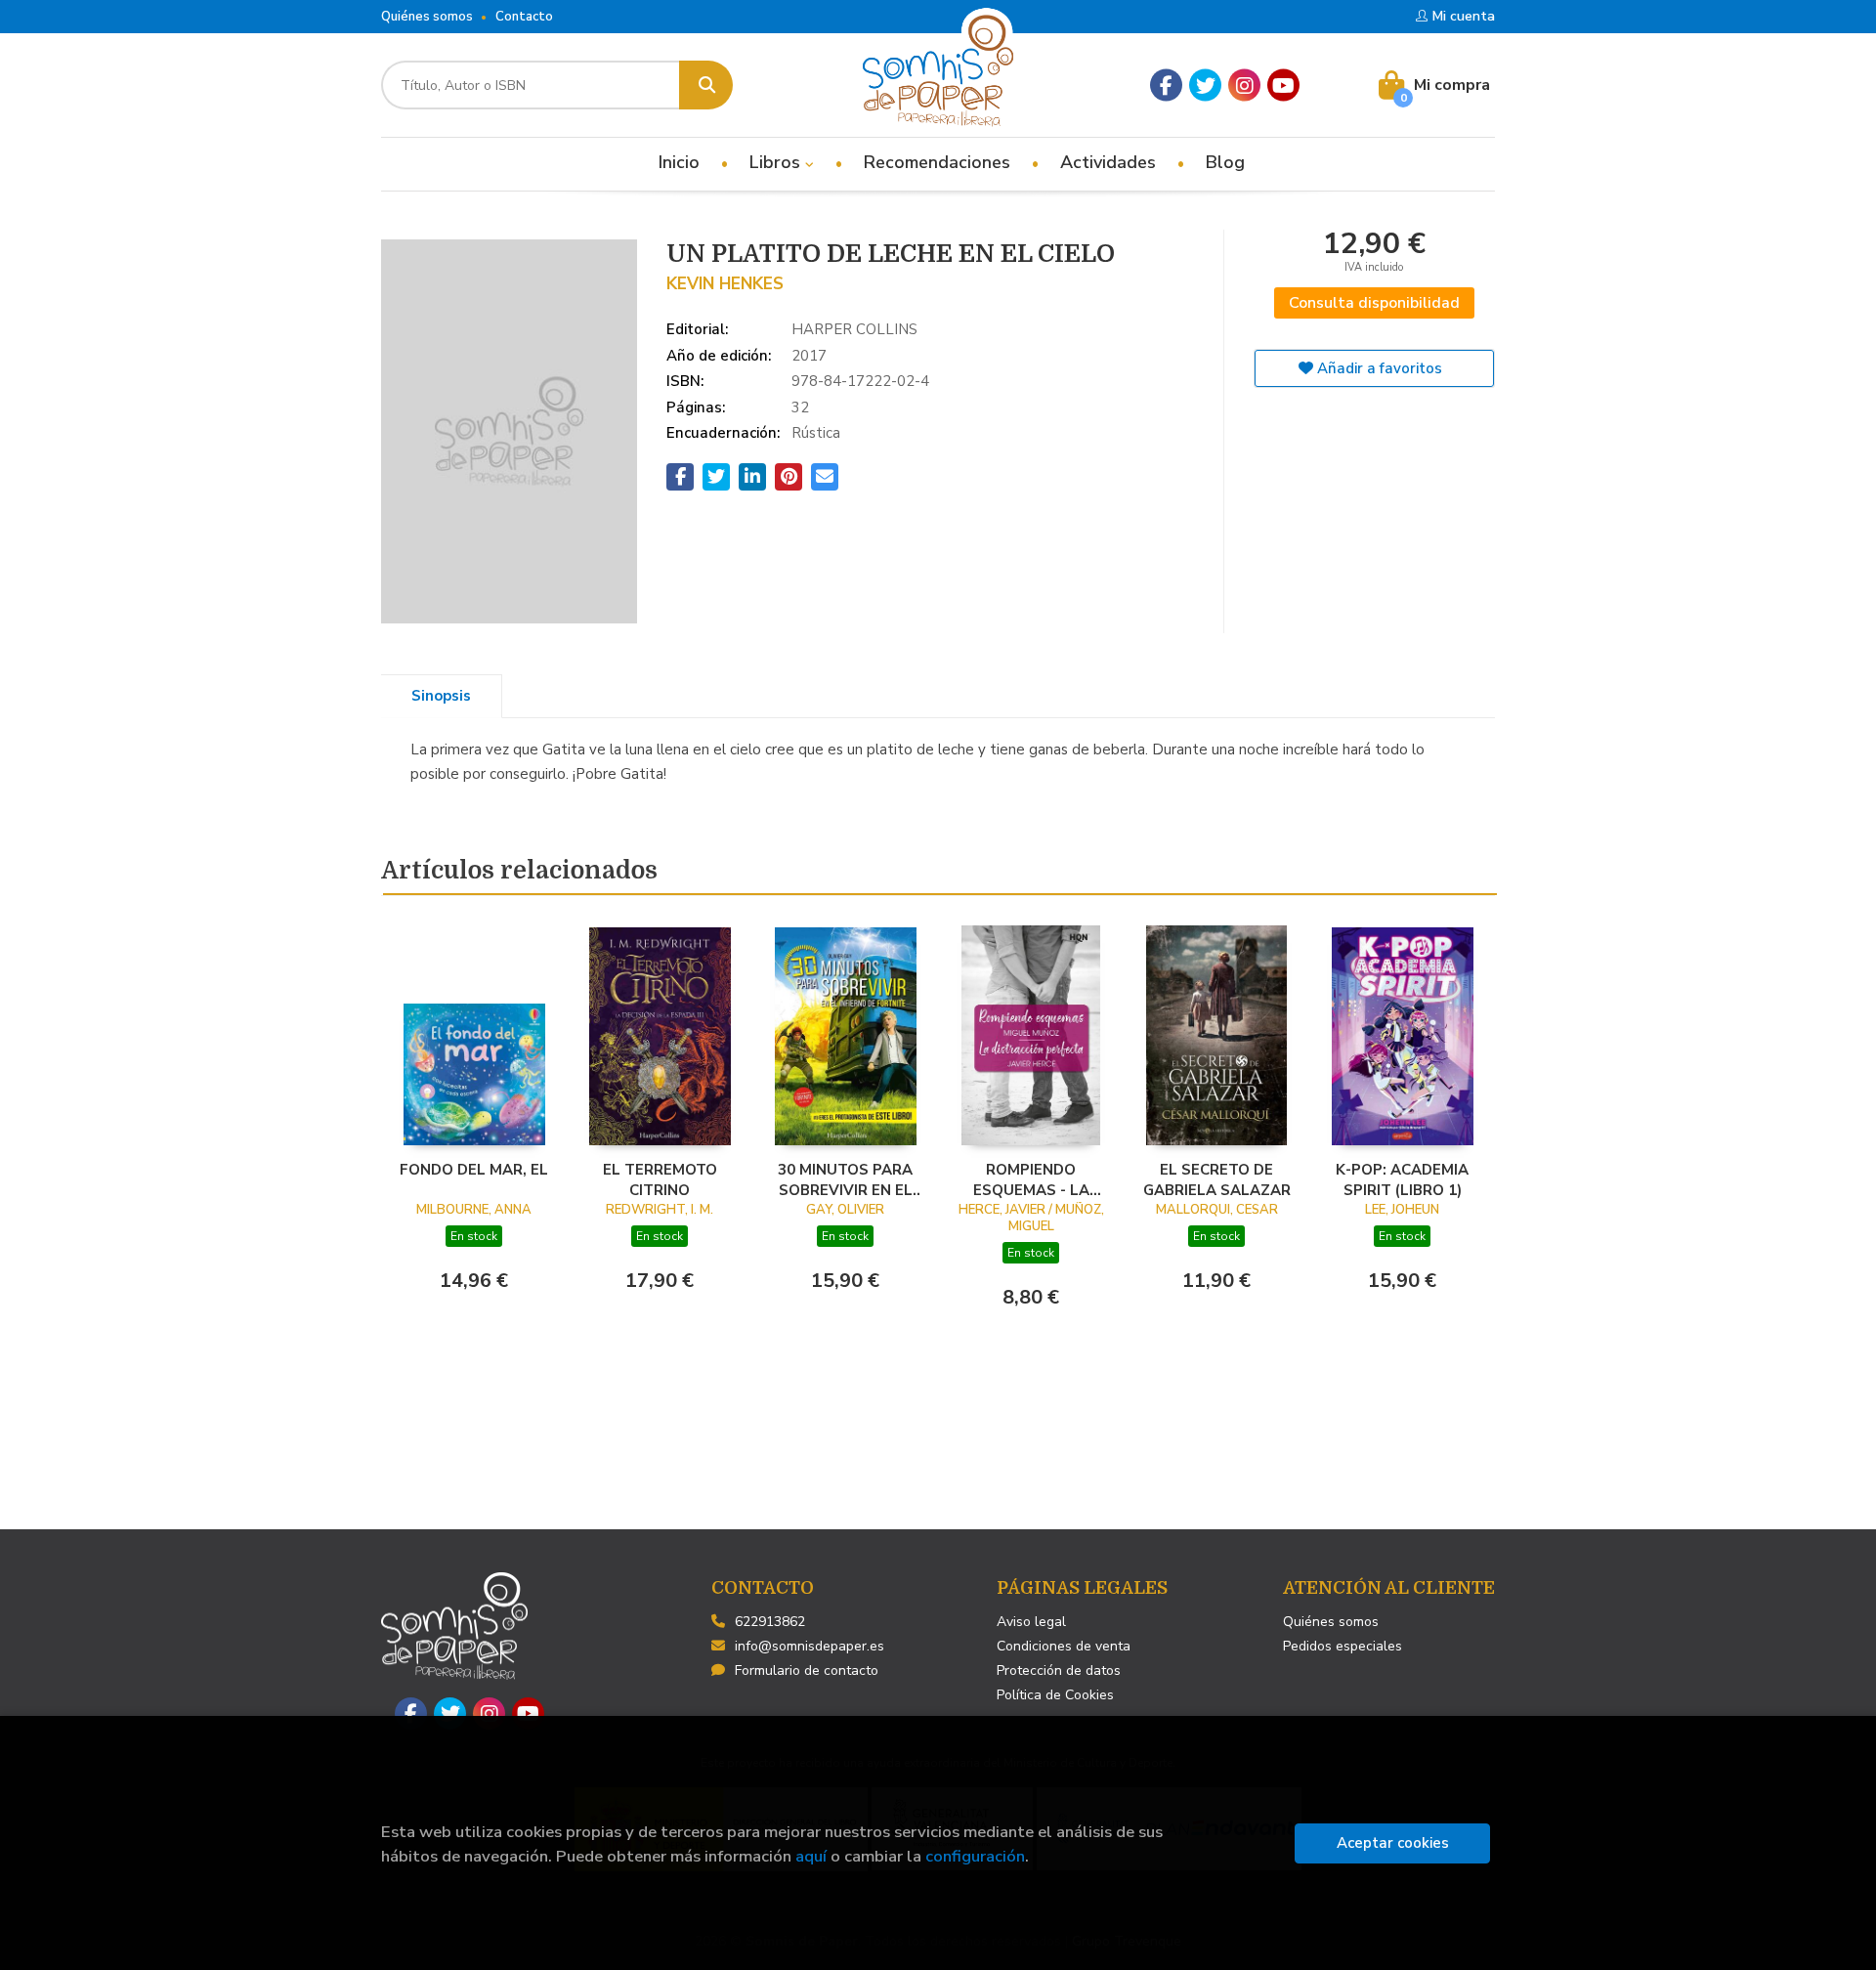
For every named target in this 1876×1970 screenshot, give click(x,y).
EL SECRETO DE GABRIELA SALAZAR (1217, 1179)
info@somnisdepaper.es (810, 1646)
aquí (811, 1856)
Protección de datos (1059, 1670)
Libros (777, 162)
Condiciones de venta (1064, 1646)
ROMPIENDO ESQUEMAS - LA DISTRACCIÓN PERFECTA (1031, 1179)
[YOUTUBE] (1283, 86)
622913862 (770, 1622)
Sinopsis (441, 696)
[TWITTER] (1205, 86)
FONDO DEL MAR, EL (474, 1170)
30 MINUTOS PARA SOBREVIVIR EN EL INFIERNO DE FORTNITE (845, 1179)
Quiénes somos (427, 17)
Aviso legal (1031, 1622)
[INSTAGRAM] (1244, 86)
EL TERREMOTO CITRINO (660, 1179)
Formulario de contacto (807, 1670)
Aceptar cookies (1393, 1843)
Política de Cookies (1055, 1695)
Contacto (524, 17)
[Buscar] (706, 85)
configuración (975, 1856)
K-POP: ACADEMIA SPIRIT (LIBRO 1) (1402, 1179)
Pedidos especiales (1343, 1646)
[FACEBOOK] (1166, 86)
